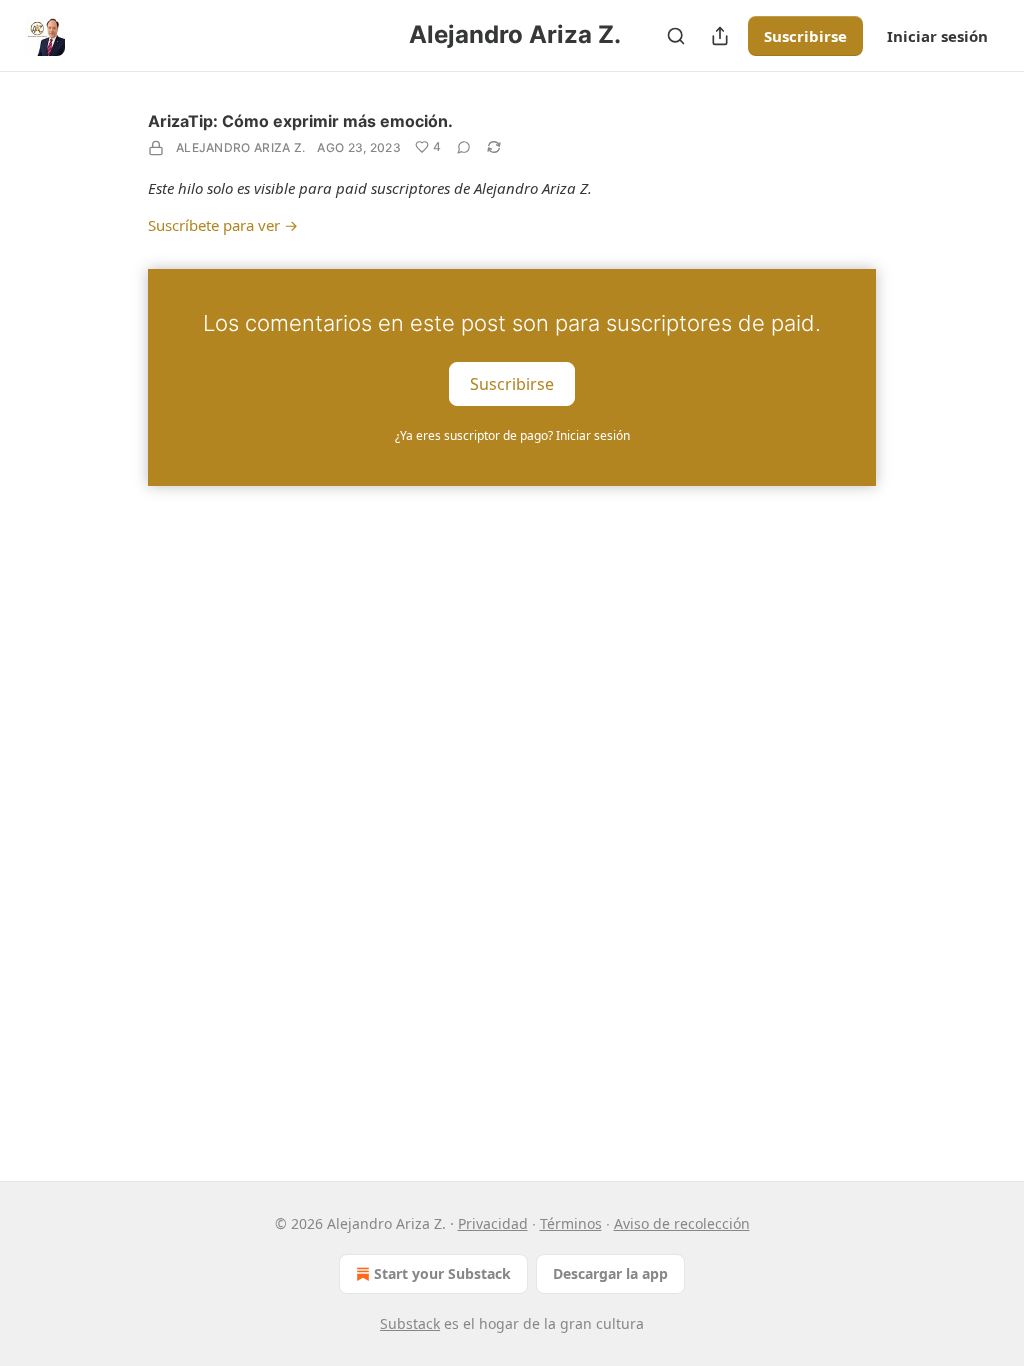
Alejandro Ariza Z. (240, 147)
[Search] (676, 36)
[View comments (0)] (464, 147)
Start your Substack (442, 1273)
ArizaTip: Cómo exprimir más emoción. (300, 121)
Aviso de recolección (682, 1223)
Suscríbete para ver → (223, 225)
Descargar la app (610, 1273)
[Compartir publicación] (720, 36)
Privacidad (493, 1223)
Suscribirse (805, 36)
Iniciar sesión (937, 36)
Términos (571, 1223)
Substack (410, 1323)
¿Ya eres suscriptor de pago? (512, 435)
